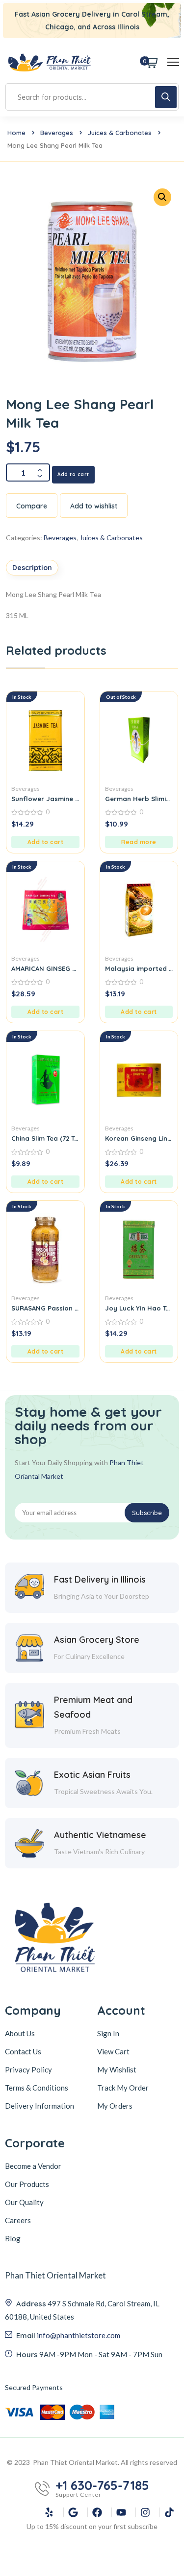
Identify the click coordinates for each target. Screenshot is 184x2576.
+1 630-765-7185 (102, 2485)
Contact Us (23, 2051)
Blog (13, 2238)
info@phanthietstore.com (79, 2335)
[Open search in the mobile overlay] (92, 97)
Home (16, 133)
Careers (18, 2220)
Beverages (57, 133)
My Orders (115, 2106)
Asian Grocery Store (97, 1640)
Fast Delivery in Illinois (100, 1579)
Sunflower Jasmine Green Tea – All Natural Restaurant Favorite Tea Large (45, 799)
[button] (45, 842)
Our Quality (24, 2202)
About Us (20, 2033)
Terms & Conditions (37, 2088)
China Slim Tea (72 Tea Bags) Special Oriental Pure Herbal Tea (45, 1138)
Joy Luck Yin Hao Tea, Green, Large (139, 1308)
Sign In (108, 2033)
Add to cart (73, 474)
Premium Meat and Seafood (93, 1707)
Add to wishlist (94, 506)
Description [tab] (32, 568)
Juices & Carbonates (120, 133)
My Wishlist (117, 2070)
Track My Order (123, 2088)
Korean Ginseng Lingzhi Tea (139, 1138)
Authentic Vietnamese (100, 1835)
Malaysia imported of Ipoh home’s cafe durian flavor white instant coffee (139, 968)
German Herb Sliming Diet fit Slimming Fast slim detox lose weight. (139, 799)
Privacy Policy (28, 2070)
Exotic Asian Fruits (92, 1775)
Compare (32, 506)
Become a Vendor (33, 2166)
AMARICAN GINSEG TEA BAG (45, 968)
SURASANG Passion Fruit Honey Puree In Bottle (45, 1308)
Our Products (27, 2184)
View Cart (113, 2051)
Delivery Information (39, 2106)
